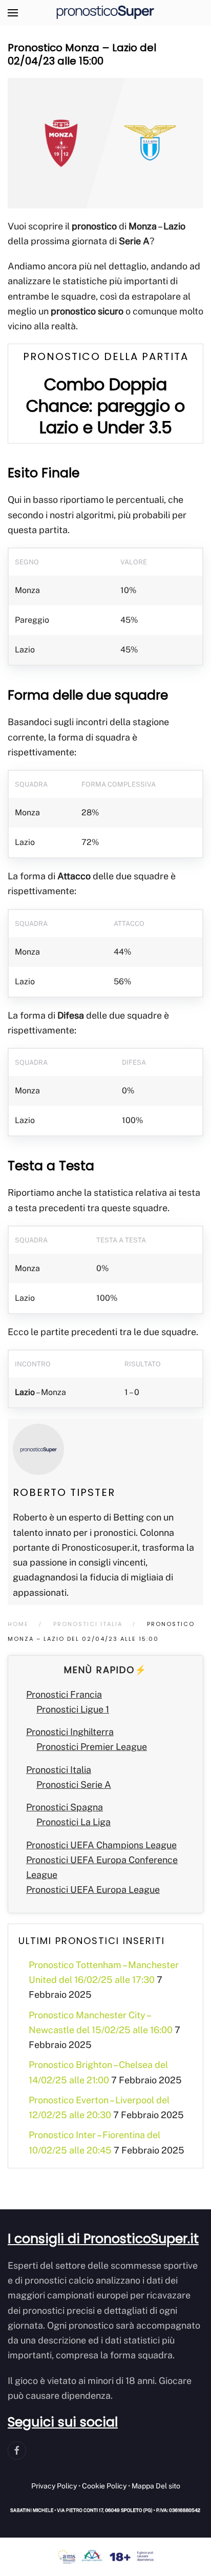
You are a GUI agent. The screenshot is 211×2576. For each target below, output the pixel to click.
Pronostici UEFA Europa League (93, 1889)
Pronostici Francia (64, 1694)
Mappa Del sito (156, 2486)
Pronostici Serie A (74, 1785)
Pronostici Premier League (92, 1747)
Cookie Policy (104, 2486)
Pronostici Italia (59, 1770)
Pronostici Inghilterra (70, 1732)
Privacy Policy (54, 2486)
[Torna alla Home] (105, 13)
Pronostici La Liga (73, 1822)
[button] (13, 13)
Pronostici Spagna (65, 1807)
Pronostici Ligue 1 (73, 1709)
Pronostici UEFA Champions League (101, 1845)
